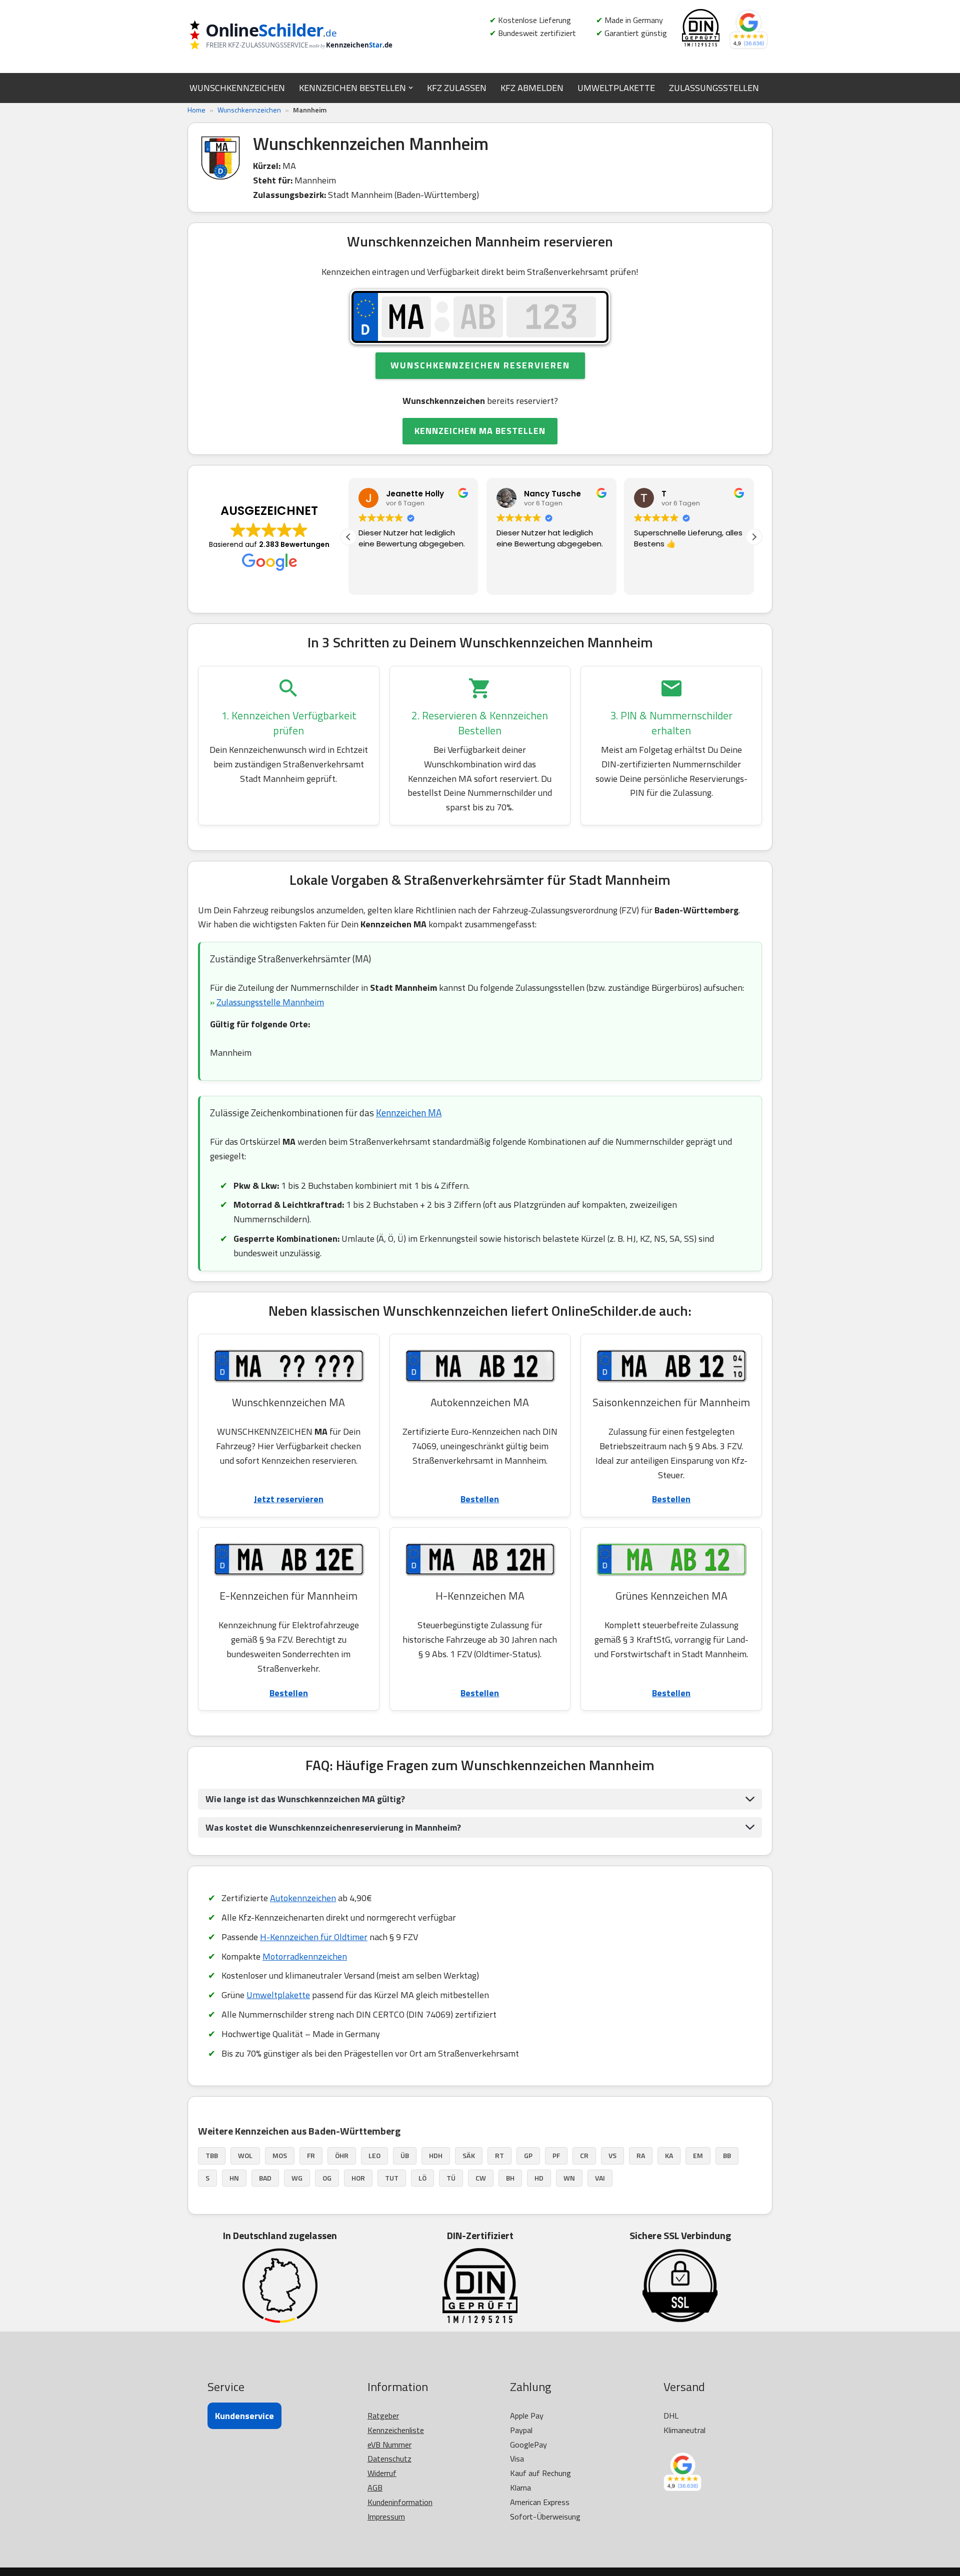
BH (510, 2178)
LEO (374, 2155)
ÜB (405, 2155)
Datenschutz (389, 2459)
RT (499, 2155)
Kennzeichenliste (396, 2430)
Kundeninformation (400, 2502)
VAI (600, 2178)
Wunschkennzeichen (249, 110)
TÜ (451, 2178)
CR (584, 2155)
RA (641, 2155)
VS (612, 2155)
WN (569, 2178)
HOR (358, 2178)
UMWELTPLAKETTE (616, 88)
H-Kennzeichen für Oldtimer (314, 1937)
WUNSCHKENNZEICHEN (237, 88)
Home (196, 110)
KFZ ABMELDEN (532, 88)
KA (669, 2155)
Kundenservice (244, 2416)
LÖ (422, 2178)
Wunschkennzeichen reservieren (480, 365)
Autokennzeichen (303, 1898)
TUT (392, 2178)
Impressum (386, 2517)
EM (698, 2155)
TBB (212, 2155)
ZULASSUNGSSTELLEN (714, 88)
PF (556, 2155)
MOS (280, 2155)
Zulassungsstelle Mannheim (270, 1002)
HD (539, 2178)
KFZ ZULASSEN (457, 88)
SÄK (469, 2155)
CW (481, 2178)
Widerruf (382, 2473)
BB (727, 2155)
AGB (375, 2488)
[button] (411, 88)
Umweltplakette (278, 1995)
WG (297, 2178)
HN (234, 2178)
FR (311, 2155)
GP (528, 2155)
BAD (265, 2178)
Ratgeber (383, 2416)
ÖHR (342, 2155)
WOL (245, 2155)
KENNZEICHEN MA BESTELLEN (480, 431)
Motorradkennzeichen (305, 1956)
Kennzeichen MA (409, 1113)
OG (327, 2178)
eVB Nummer (389, 2445)
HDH (436, 2155)
